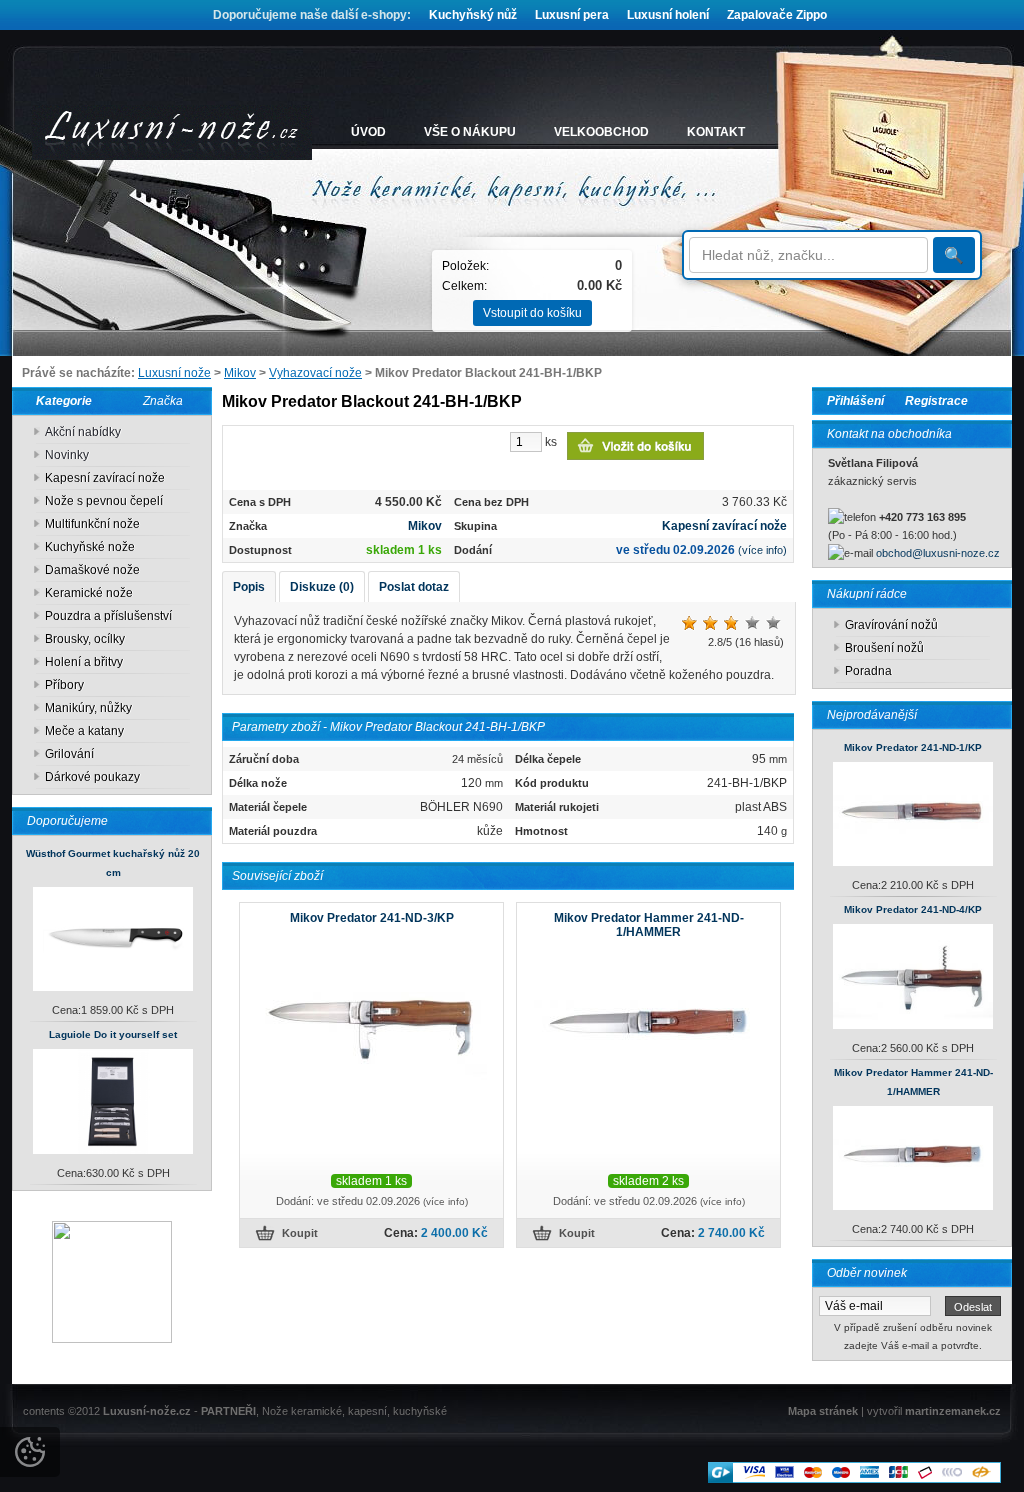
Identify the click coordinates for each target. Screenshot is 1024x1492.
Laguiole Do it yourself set (113, 1034)
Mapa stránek (823, 1411)
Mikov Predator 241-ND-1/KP (913, 747)
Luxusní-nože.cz (147, 1411)
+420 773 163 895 (922, 517)
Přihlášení (855, 401)
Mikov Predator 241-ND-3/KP (372, 918)
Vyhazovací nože (315, 373)
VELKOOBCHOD (601, 132)
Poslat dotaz (414, 587)
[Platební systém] (854, 1479)
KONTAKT (716, 132)
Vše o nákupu (470, 132)
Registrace (936, 401)
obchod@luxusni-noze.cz (938, 553)
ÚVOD (368, 132)
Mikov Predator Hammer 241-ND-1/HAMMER (649, 925)
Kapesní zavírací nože (724, 526)
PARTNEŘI (228, 1411)
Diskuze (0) (322, 587)
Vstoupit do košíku (532, 313)
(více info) (762, 550)
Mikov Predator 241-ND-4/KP (913, 909)
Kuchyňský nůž (473, 15)
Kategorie (59, 401)
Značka (163, 401)
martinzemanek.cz (953, 1411)
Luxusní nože (174, 373)
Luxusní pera (572, 15)
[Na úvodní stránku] (172, 132)
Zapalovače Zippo (777, 15)
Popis (249, 587)
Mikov (240, 373)
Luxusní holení (668, 15)
